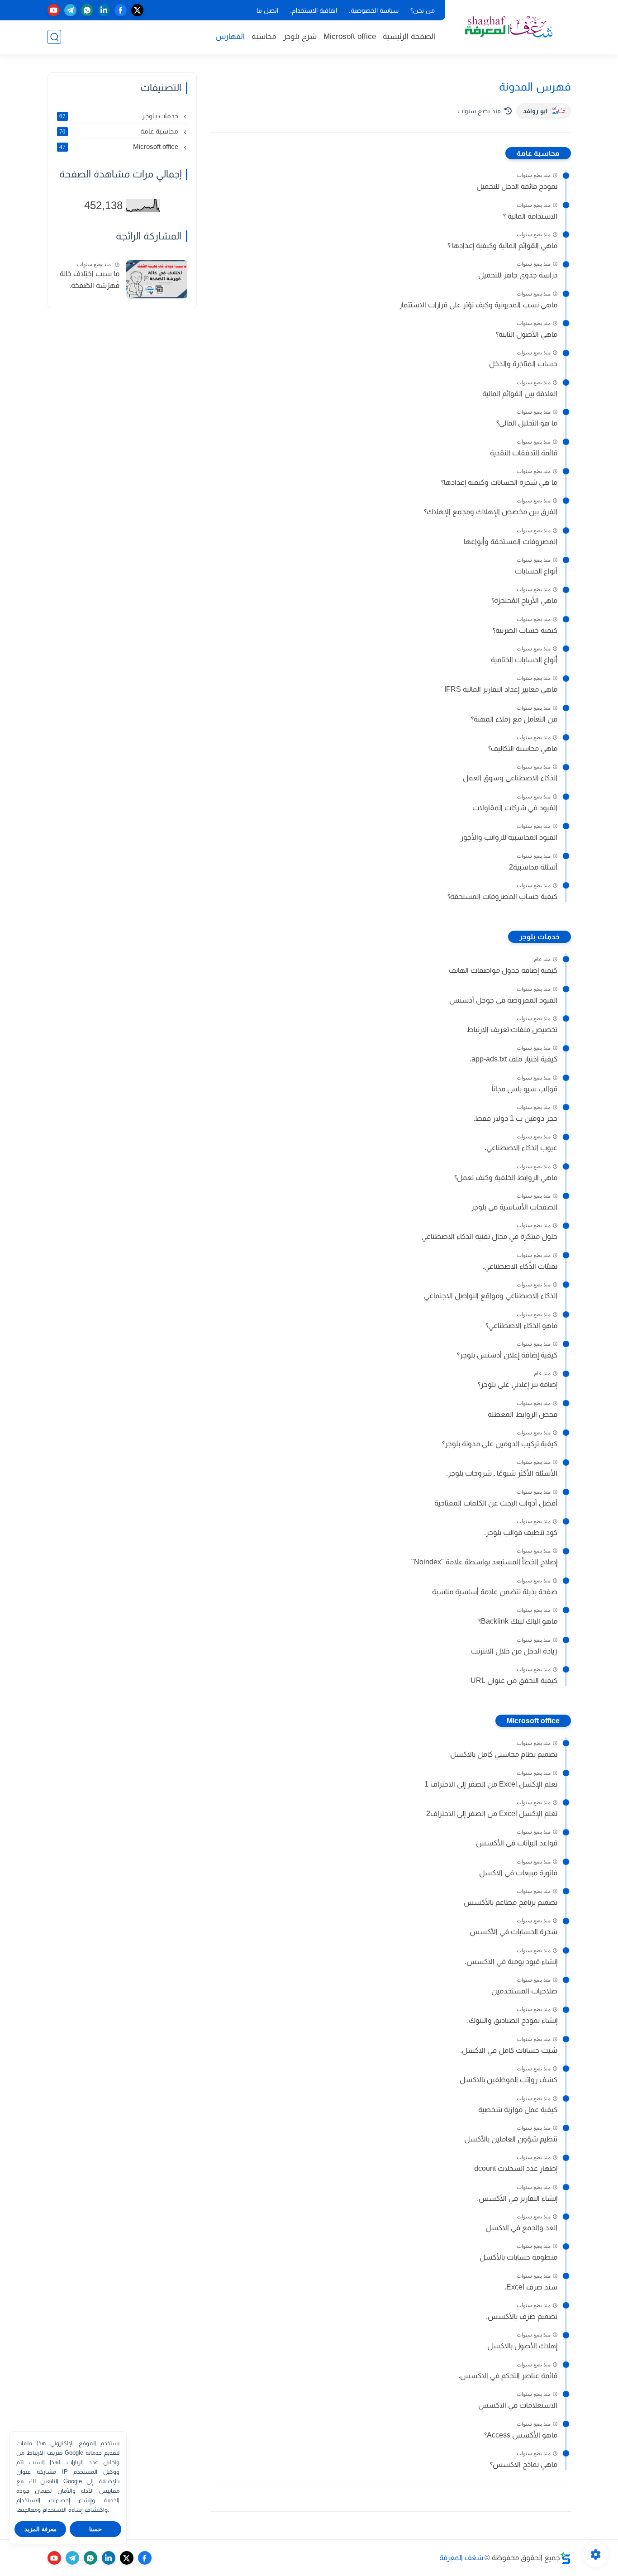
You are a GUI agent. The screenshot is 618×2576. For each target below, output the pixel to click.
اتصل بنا (267, 10)
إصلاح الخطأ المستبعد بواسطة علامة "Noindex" (484, 1562)
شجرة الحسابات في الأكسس (513, 1932)
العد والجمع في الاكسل (521, 2228)
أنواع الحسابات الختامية (524, 660)
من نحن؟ (423, 10)
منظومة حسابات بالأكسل (518, 2257)
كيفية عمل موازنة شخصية (518, 2110)
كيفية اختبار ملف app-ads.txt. (513, 1059)
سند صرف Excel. (531, 2287)
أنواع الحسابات (536, 571)
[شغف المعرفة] (510, 26)
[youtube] (54, 10)
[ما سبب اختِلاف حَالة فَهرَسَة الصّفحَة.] (157, 280)
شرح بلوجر (300, 36)
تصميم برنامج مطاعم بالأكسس (511, 1902)
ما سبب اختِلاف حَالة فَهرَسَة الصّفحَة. (90, 280)
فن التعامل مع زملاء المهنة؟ (514, 719)
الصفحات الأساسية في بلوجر (514, 1207)
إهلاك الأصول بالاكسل (522, 2346)
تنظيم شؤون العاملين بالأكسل (511, 2139)
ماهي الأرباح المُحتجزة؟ (524, 600)
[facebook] (121, 10)
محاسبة (264, 36)
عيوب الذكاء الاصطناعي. (521, 1148)
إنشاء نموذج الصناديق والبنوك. (512, 2020)
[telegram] (70, 10)
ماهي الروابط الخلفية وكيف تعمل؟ (506, 1178)
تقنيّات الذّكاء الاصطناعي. (520, 1266)
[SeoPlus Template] (566, 2558)
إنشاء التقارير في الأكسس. (517, 2198)
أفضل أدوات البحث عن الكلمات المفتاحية (496, 1503)
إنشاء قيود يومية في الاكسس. (511, 1962)
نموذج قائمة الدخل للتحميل (517, 186)
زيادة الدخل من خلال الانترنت (514, 1651)
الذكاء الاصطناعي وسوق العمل (510, 778)
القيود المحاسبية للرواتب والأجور (509, 837)
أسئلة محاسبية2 (533, 867)
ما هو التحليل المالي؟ (527, 423)
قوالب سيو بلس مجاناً (525, 1089)
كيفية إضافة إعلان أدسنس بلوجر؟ (507, 1355)
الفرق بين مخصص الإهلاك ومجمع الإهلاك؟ (491, 512)
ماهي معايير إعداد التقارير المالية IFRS (501, 689)
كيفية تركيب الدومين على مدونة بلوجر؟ (500, 1444)
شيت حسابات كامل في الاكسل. (509, 2050)
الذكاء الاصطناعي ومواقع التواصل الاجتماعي (491, 1296)
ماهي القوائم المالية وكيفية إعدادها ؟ (502, 246)
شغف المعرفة (461, 2558)
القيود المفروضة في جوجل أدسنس (503, 1000)
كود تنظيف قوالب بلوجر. (521, 1532)
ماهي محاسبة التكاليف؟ (523, 748)
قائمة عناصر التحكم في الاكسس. (508, 2376)
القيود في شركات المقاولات (515, 808)
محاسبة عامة (538, 153)
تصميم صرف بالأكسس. (522, 2316)
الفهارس (230, 36)
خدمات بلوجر (540, 937)
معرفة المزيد (40, 2529)
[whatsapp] (87, 10)
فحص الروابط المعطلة (523, 1414)
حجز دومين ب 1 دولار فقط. (515, 1118)
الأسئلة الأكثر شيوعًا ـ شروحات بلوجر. (502, 1473)
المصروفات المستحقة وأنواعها (511, 542)
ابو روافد (535, 111)
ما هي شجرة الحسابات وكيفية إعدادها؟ (499, 482)
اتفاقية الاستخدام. (314, 10)
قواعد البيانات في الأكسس (517, 1843)
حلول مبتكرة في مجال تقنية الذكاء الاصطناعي (489, 1236)
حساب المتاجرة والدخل (523, 364)
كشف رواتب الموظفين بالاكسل (509, 2080)
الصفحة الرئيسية (409, 36)
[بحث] (54, 37)
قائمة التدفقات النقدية (524, 453)
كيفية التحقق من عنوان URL (514, 1680)
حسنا (95, 2529)
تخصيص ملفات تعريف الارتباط (512, 1030)
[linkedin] (104, 10)
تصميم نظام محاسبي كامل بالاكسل (504, 1754)
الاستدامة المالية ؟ (530, 216)
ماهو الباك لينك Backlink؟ (518, 1621)
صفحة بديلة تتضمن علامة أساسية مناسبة (495, 1592)
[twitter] (137, 10)
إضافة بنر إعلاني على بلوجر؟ (518, 1384)
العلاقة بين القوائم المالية (520, 394)
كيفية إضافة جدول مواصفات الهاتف (503, 970)
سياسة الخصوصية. (374, 10)
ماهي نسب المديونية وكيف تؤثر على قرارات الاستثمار (478, 305)
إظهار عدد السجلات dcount (516, 2168)
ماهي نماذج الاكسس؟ (524, 2464)
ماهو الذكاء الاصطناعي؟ (521, 1326)
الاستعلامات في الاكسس (518, 2405)
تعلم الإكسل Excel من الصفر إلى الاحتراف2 (492, 1814)
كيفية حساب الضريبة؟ (525, 630)
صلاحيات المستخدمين (524, 1991)
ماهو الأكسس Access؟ (521, 2435)
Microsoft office (350, 36)
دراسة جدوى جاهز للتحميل (518, 275)
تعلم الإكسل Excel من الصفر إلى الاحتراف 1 (491, 1784)
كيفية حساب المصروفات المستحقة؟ (502, 896)
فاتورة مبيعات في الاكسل (518, 1873)
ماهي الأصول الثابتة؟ (527, 334)
